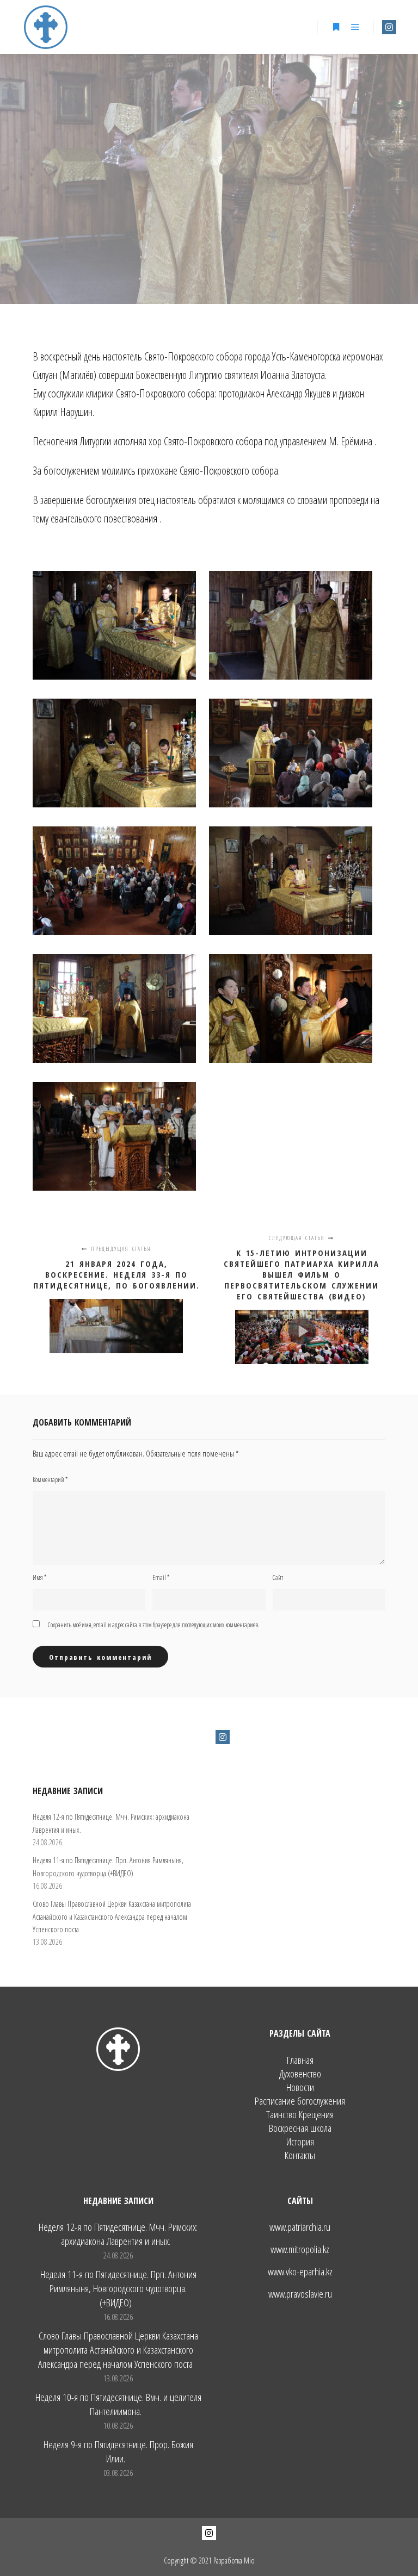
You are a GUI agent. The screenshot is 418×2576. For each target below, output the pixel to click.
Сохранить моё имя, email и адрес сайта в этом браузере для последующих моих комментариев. (154, 1625)
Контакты (300, 2155)
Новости (300, 2087)
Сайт (278, 1578)
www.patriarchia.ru (300, 2227)
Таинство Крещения (300, 2115)
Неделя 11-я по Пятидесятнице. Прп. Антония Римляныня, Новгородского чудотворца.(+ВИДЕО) (118, 2288)
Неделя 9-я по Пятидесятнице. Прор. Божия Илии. (118, 2451)
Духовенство (300, 2074)
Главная (300, 2060)
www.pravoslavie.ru (300, 2294)
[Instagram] (389, 27)
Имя (39, 1578)
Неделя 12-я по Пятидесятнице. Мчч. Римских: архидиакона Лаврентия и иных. (118, 2234)
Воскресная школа (300, 2128)
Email (161, 1578)
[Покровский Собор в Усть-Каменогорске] (46, 27)
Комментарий (50, 1480)
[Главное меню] (355, 27)
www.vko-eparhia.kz (300, 2272)
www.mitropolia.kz (300, 2249)
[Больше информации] (336, 27)
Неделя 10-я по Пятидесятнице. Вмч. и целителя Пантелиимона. (118, 2404)
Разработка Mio (234, 2561)
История (300, 2142)
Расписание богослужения (300, 2101)
